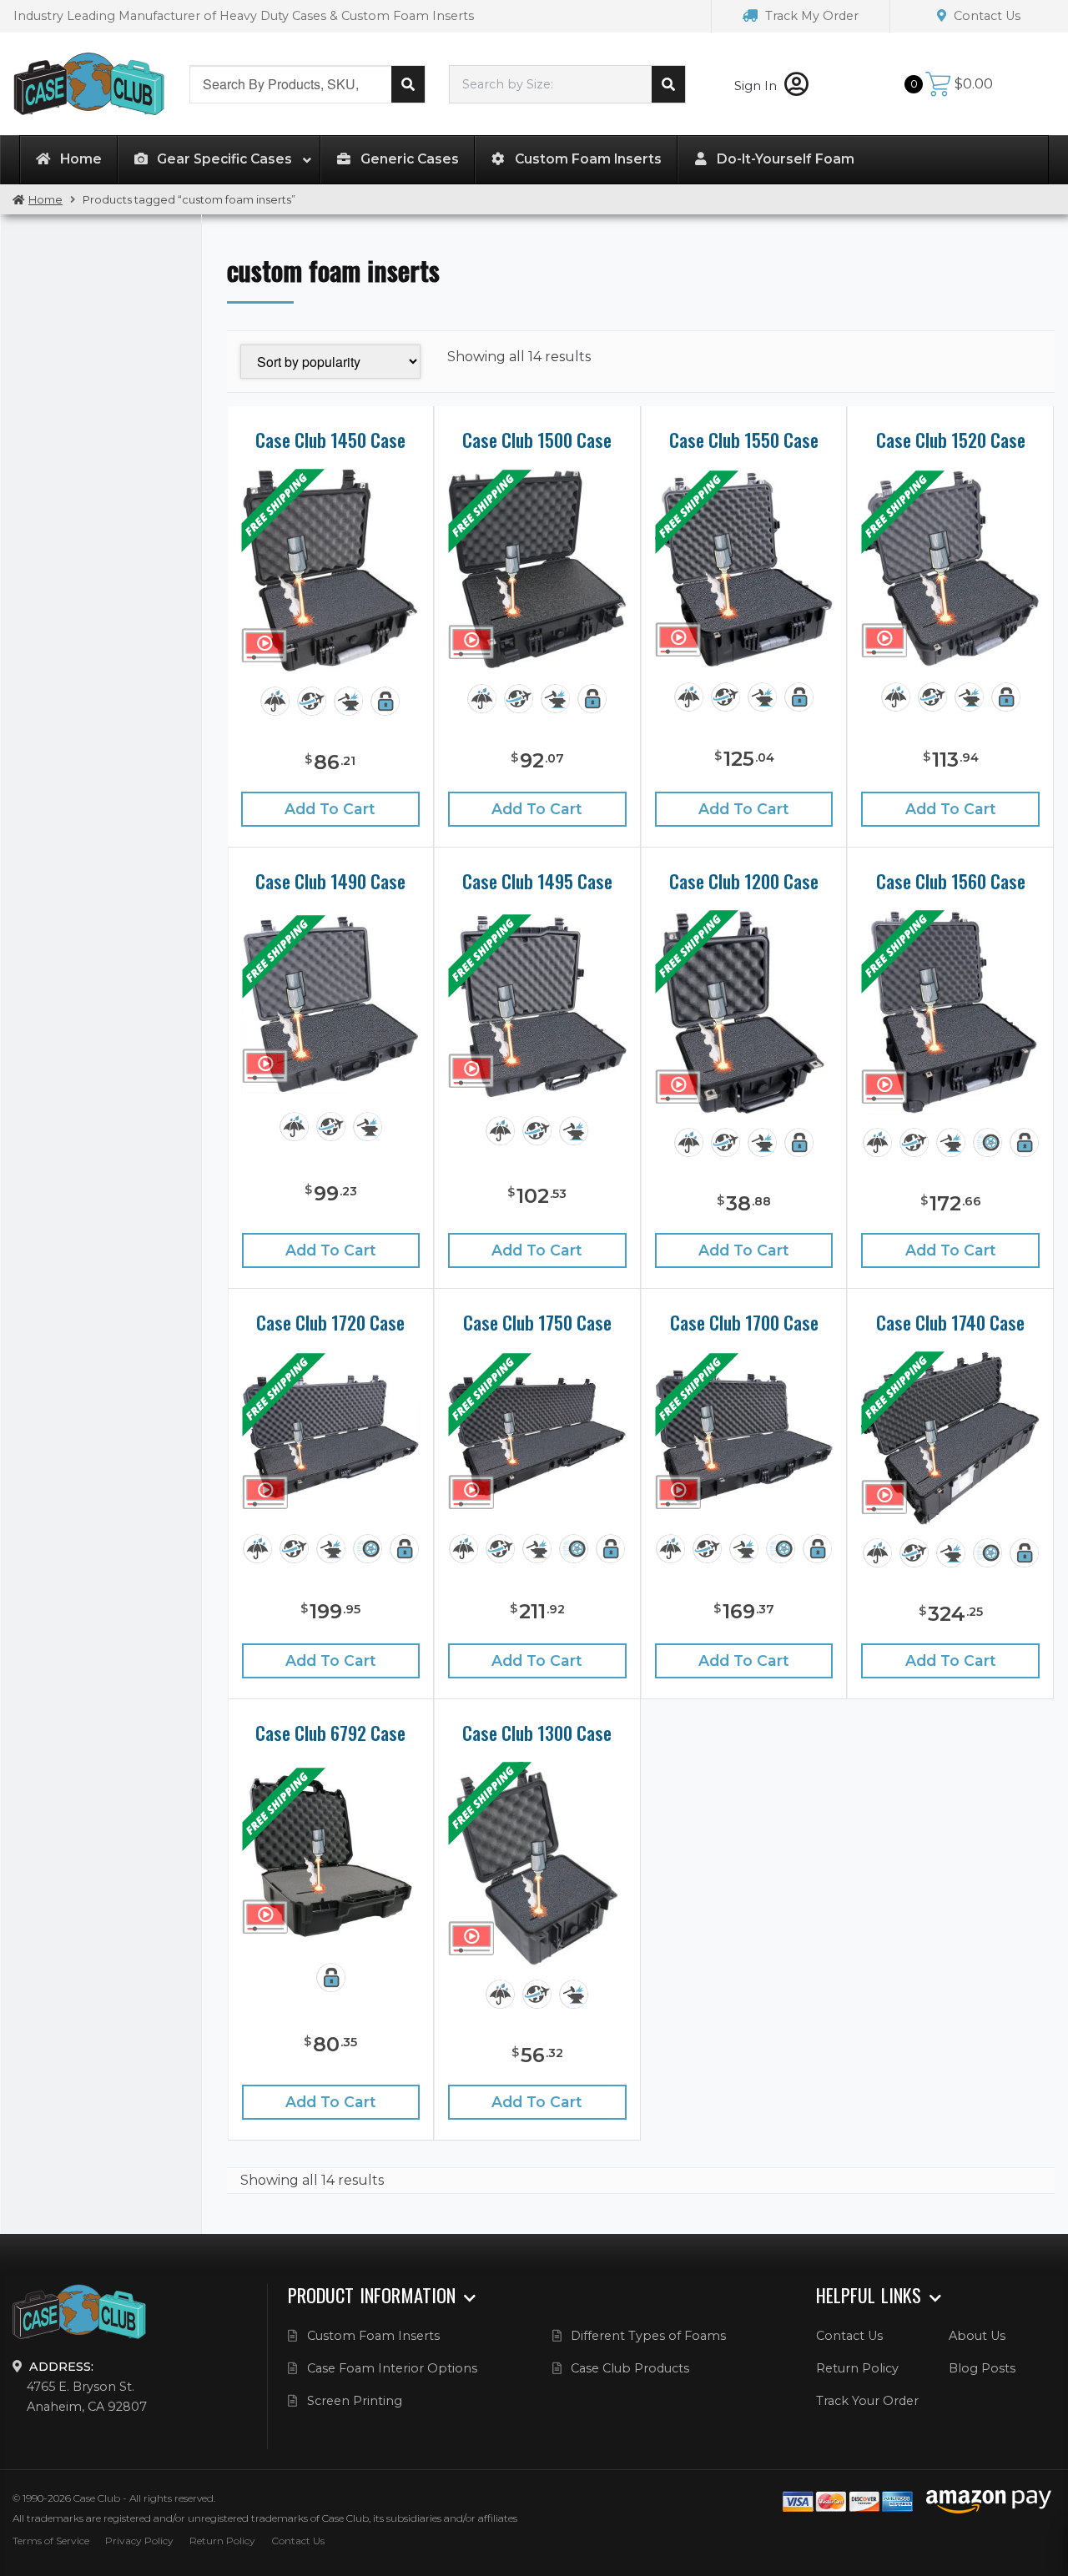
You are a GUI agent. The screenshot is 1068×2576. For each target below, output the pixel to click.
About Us (977, 2336)
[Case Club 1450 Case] (330, 571)
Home (45, 200)
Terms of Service (51, 2541)
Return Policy (857, 2368)
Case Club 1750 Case (537, 1322)
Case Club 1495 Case (537, 881)
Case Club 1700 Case (744, 1322)
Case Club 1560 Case (951, 881)
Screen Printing (355, 2401)
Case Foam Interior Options (392, 2368)
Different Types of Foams (648, 2336)
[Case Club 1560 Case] (950, 1012)
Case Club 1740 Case (950, 1322)
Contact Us (985, 16)
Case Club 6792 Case (330, 1733)
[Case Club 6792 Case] (331, 1856)
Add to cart (330, 809)
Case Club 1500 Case (537, 440)
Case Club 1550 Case (744, 440)
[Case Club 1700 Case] (744, 1436)
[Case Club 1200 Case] (743, 1012)
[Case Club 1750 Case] (537, 1436)
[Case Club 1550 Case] (744, 569)
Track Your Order (867, 2401)
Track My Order (810, 16)
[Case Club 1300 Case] (537, 1864)
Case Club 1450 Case (330, 440)
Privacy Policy (139, 2541)
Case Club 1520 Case (951, 440)
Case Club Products (630, 2368)
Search (408, 84)
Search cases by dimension (668, 84)
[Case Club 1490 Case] (331, 1004)
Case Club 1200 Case (744, 881)
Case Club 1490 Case (330, 881)
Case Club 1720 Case (330, 1322)
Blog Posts (982, 2368)
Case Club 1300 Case (537, 1733)
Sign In (757, 86)
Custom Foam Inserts (373, 2336)
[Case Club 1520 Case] (950, 569)
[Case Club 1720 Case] (331, 1436)
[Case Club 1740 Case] (950, 1438)
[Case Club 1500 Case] (537, 569)
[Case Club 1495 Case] (537, 1006)
